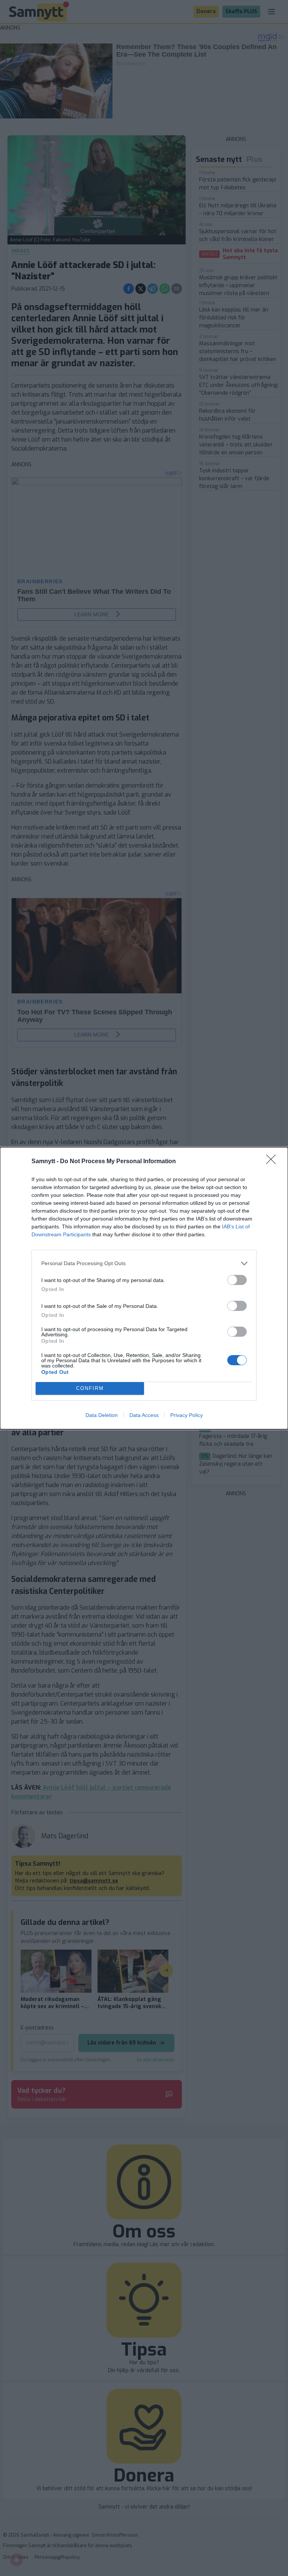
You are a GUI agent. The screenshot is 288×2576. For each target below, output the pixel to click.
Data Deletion (102, 1415)
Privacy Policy (187, 1415)
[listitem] (144, 1263)
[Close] (273, 1162)
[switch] (237, 1280)
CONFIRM (90, 1388)
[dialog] (144, 1288)
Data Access (144, 1415)
